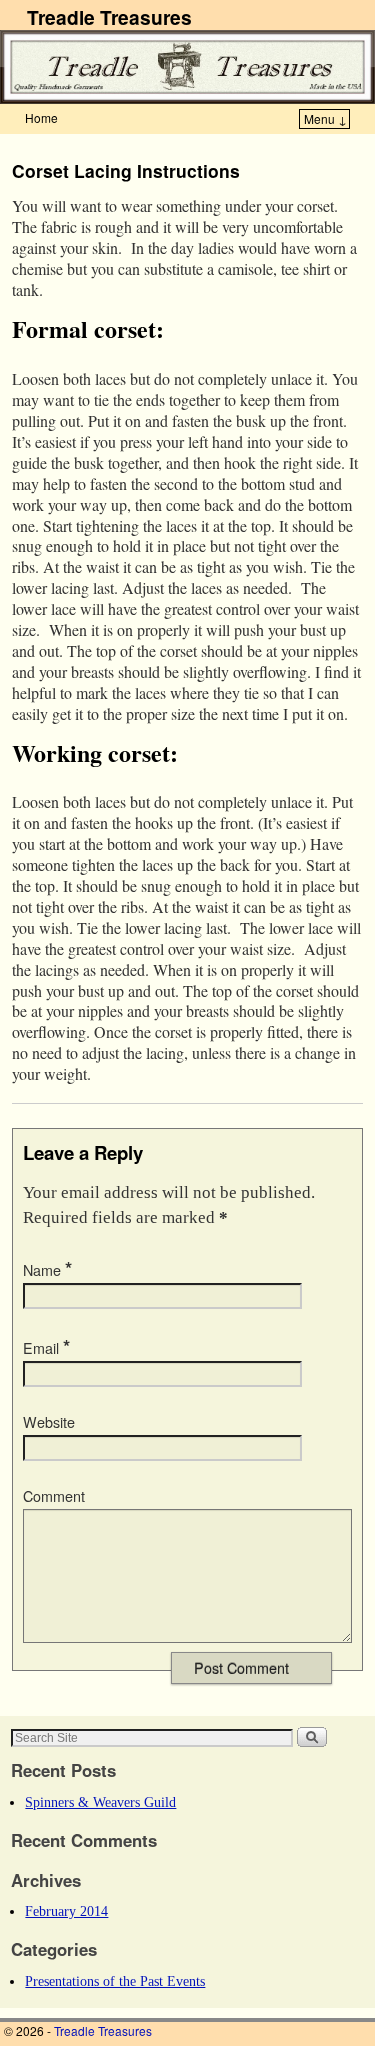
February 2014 (66, 1911)
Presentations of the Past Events (115, 1981)
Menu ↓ (325, 118)
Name (47, 1270)
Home (41, 117)
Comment (54, 1496)
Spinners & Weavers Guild (100, 1802)
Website (49, 1422)
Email (46, 1348)
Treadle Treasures (109, 17)
